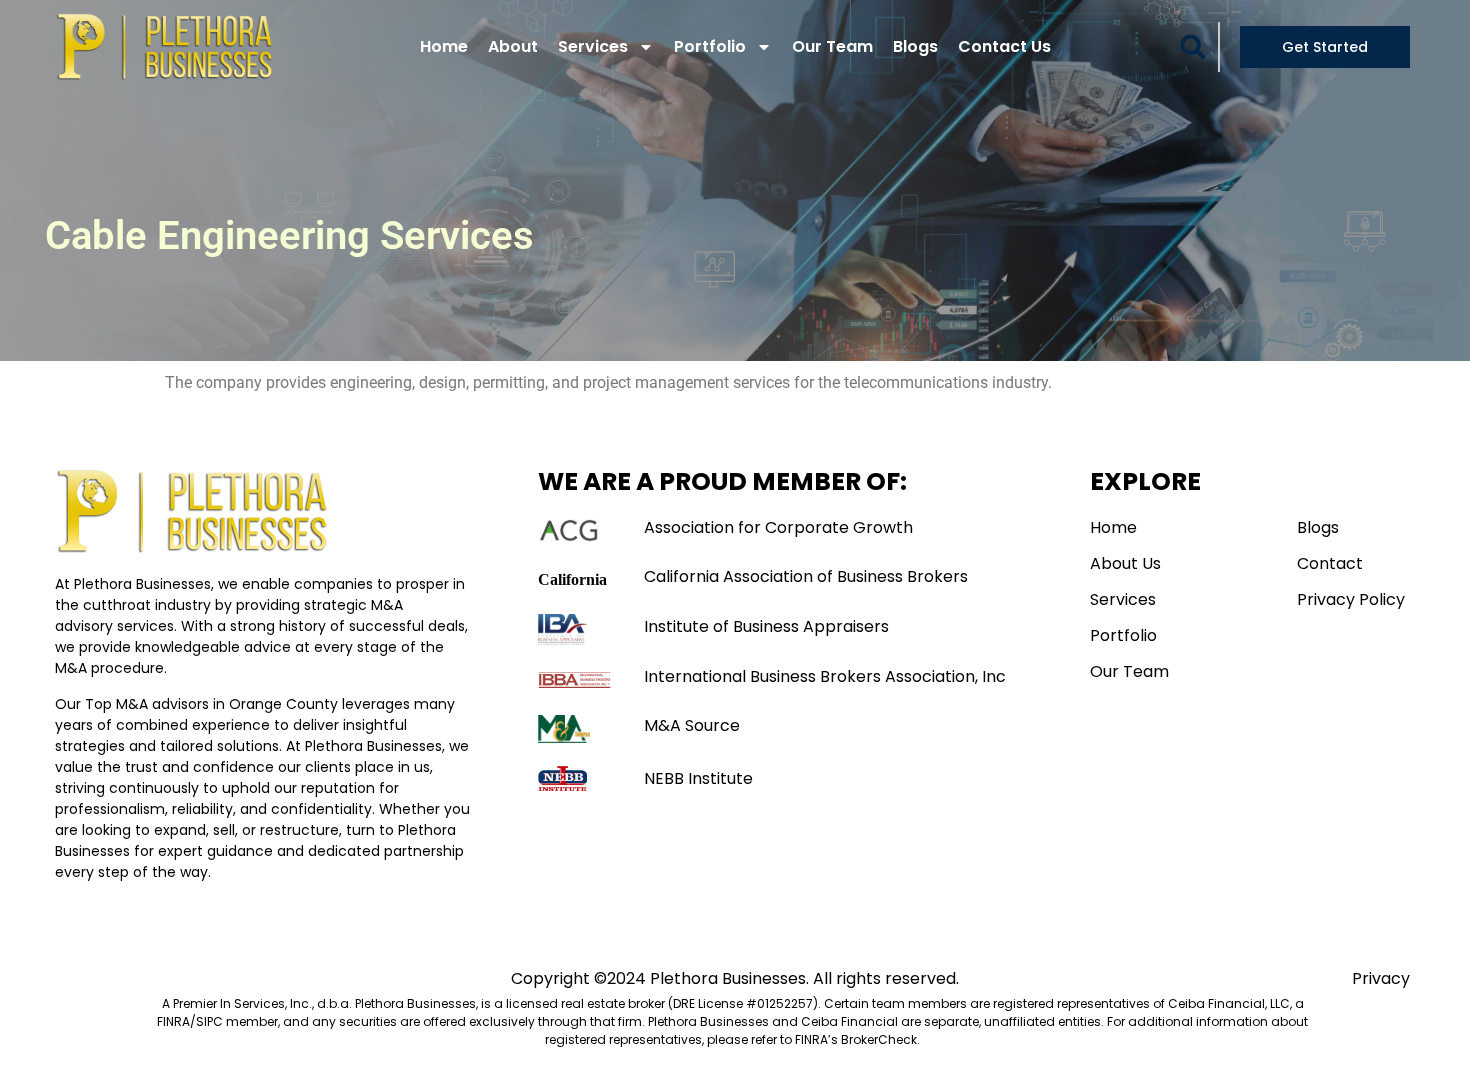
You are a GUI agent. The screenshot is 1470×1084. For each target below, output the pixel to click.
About (513, 46)
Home (444, 46)
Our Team (832, 46)
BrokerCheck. (880, 1039)
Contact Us (1004, 46)
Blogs (915, 46)
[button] (1193, 47)
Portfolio (710, 46)
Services (593, 46)
